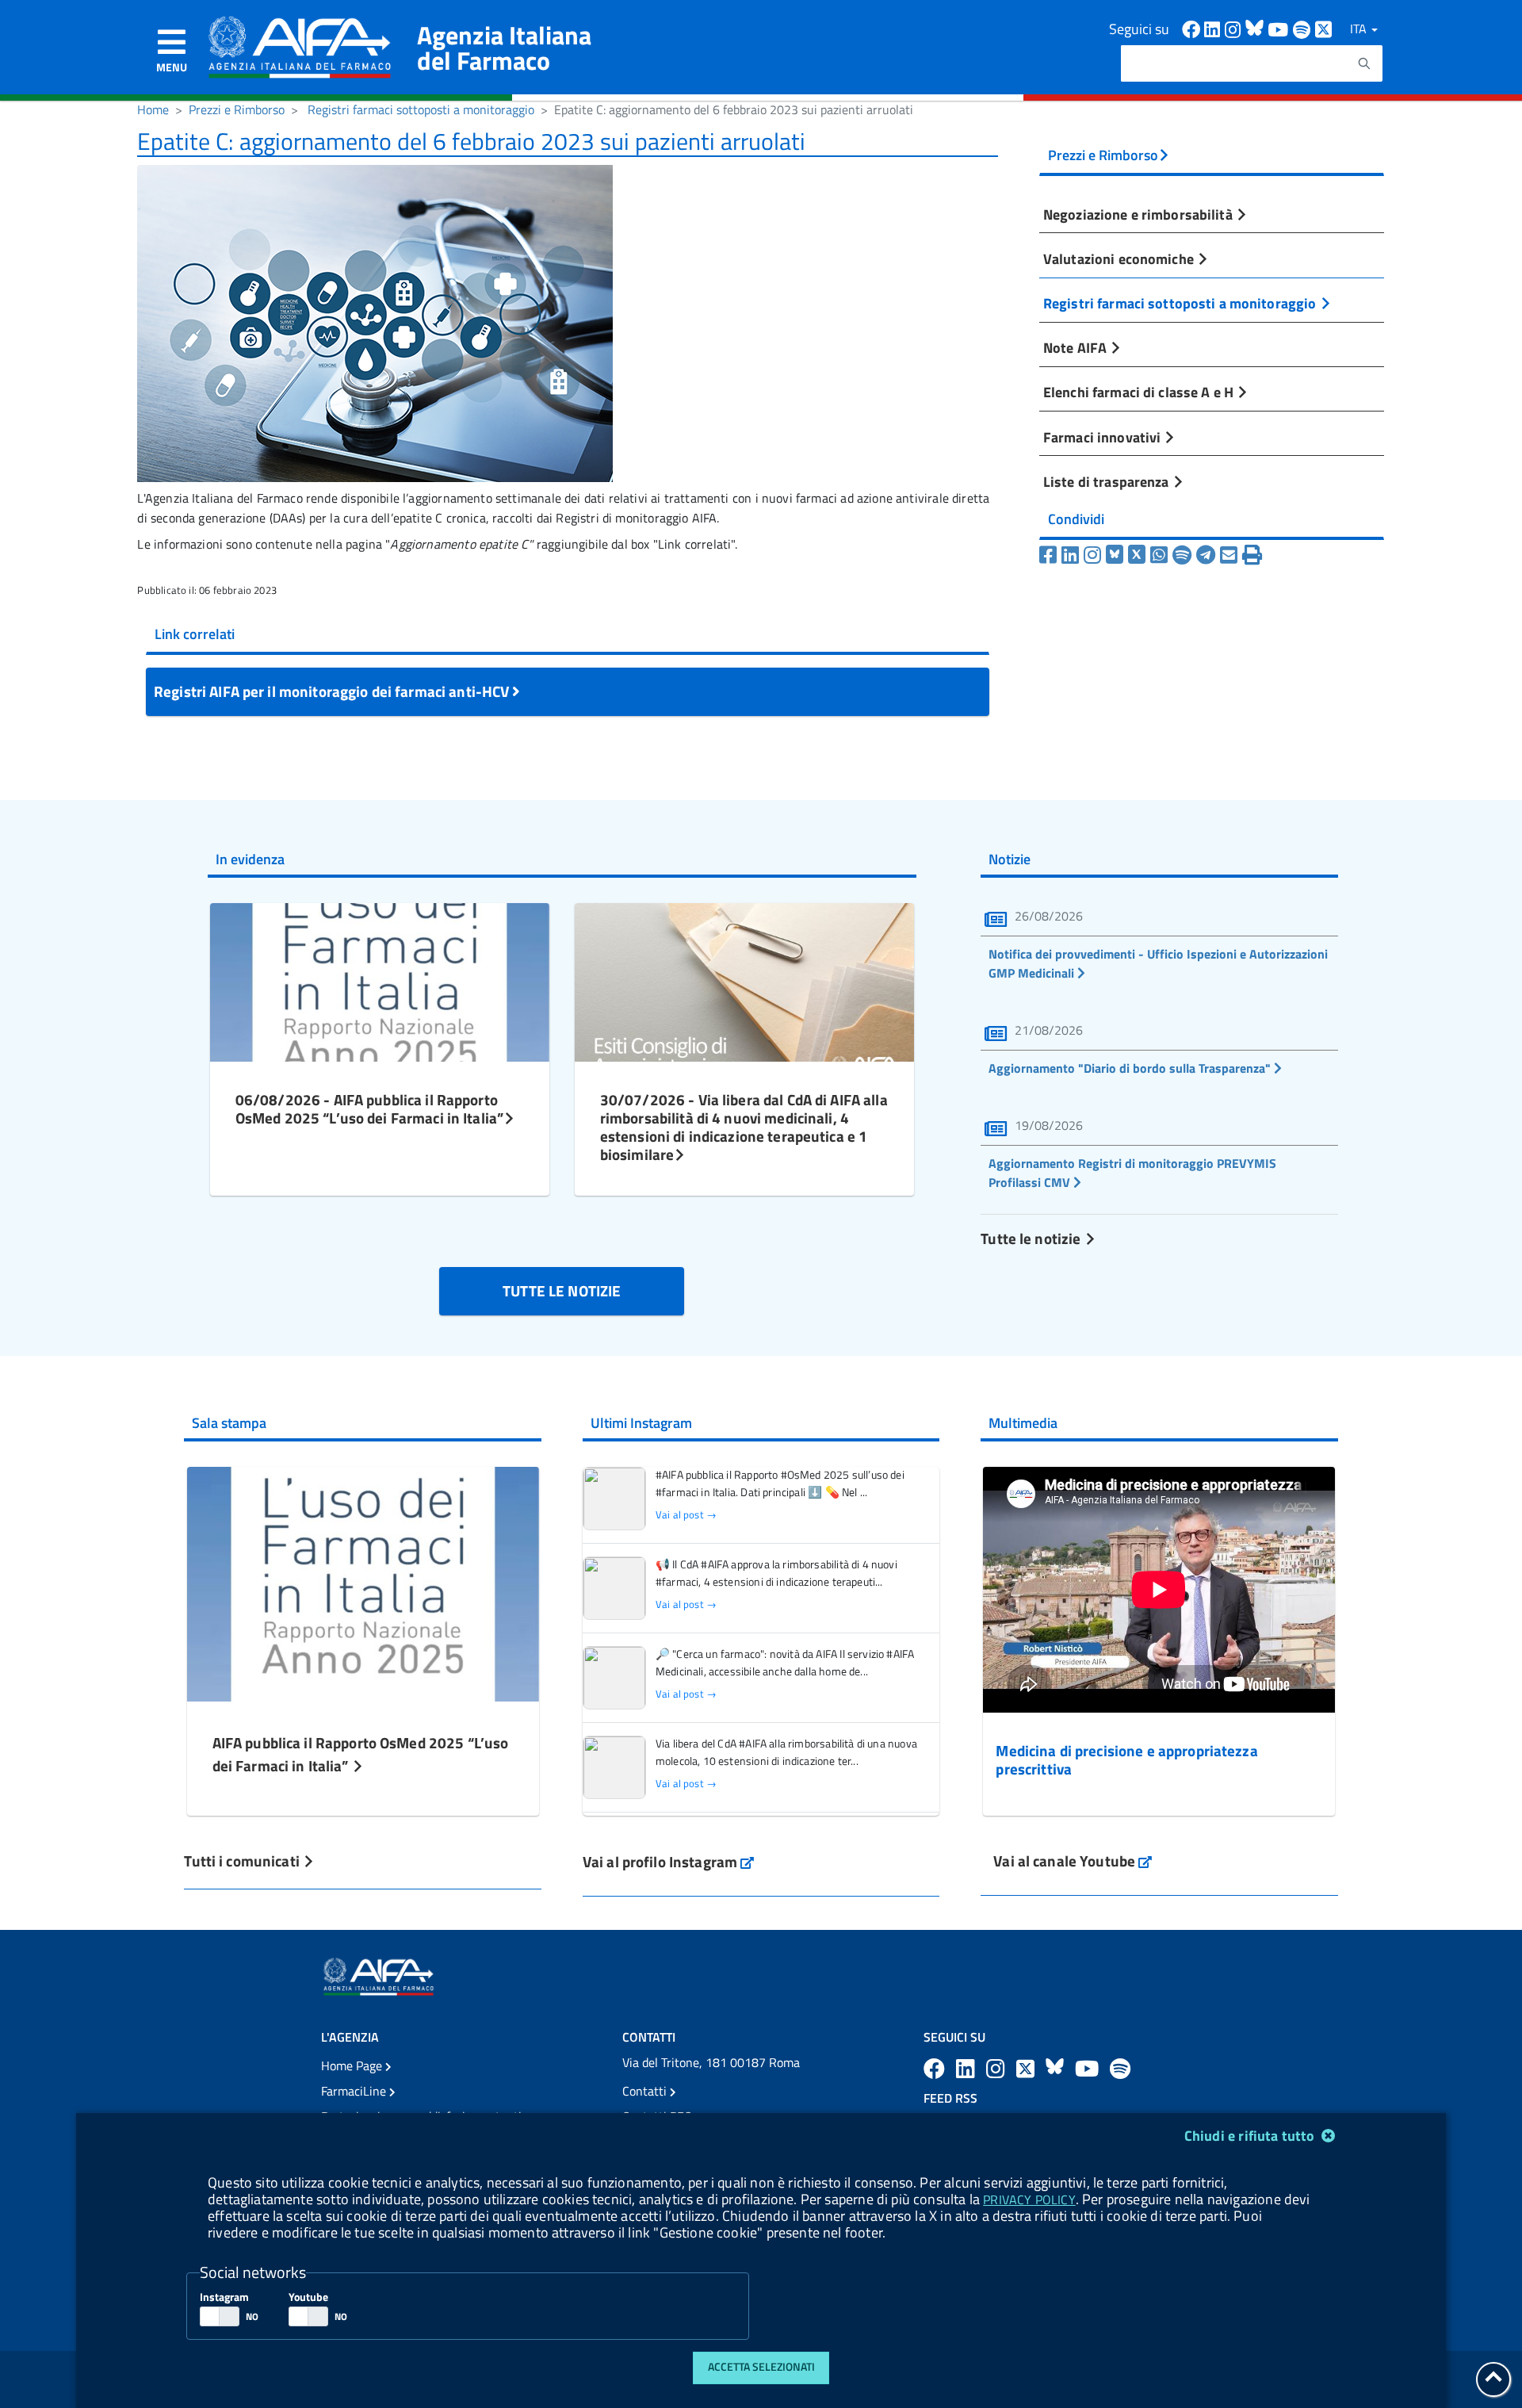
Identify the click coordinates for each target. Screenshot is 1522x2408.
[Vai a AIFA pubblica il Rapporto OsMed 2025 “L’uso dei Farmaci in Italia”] (363, 1582)
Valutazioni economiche (1120, 258)
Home (153, 109)
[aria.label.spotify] (1120, 2068)
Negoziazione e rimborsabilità (1140, 214)
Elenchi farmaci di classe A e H (1140, 392)
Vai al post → (686, 1515)
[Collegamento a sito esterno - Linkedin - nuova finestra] (1214, 28)
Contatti (646, 2091)
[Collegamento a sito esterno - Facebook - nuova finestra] (1193, 28)
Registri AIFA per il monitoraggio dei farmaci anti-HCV (333, 691)
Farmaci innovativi (1103, 437)
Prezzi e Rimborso (237, 109)
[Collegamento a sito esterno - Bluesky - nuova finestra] (1256, 28)
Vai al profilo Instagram (669, 1861)
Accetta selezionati (761, 2367)
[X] (1137, 555)
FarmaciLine (355, 2091)
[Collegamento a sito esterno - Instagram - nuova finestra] (1235, 28)
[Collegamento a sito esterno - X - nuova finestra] (1324, 28)
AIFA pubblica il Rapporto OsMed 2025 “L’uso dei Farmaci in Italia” (361, 1754)
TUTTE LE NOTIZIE (562, 1290)
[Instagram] (1092, 555)
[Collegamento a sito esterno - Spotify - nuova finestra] (1304, 28)
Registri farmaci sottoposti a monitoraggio (421, 109)
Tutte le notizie (1032, 1238)
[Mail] (1229, 555)
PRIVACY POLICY (1029, 2199)
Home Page (353, 2065)
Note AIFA (1076, 347)
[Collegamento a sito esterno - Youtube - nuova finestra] (1280, 28)
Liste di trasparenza (1108, 481)
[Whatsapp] (1159, 555)
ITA (1360, 29)
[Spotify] (1182, 555)
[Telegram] (1206, 555)
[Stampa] (1252, 555)
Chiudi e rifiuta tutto (1251, 2136)
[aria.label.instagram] (998, 2068)
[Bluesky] (1117, 555)
